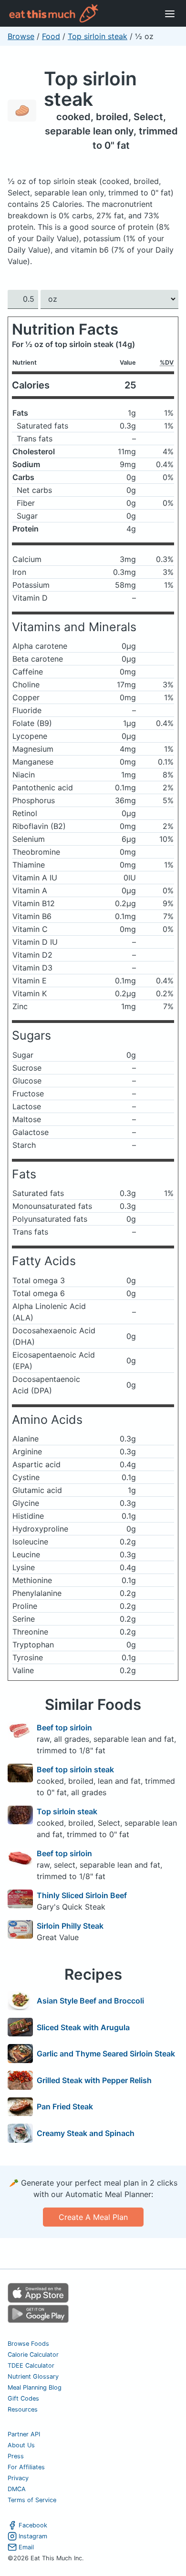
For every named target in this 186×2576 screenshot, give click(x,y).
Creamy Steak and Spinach (86, 2133)
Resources (23, 2409)
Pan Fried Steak (65, 2106)
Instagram (33, 2536)
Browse (21, 36)
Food (51, 36)
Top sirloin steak (98, 36)
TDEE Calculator (31, 2366)
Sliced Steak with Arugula (83, 2027)
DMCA (17, 2489)
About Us (21, 2445)
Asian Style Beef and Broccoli (90, 2001)
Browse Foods (28, 2344)
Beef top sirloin (64, 1728)
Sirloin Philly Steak (70, 1926)
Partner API (24, 2434)
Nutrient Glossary (33, 2377)
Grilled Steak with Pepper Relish (94, 2080)
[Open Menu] (170, 13)
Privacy (18, 2478)
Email (26, 2547)
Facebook (33, 2525)
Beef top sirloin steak (75, 1769)
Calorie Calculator (33, 2355)
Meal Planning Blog (35, 2387)
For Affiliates (26, 2467)
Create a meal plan (93, 2217)
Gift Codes (23, 2398)
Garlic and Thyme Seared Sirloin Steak (106, 2054)
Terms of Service (32, 2500)
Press (16, 2456)
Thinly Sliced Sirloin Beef (82, 1895)
